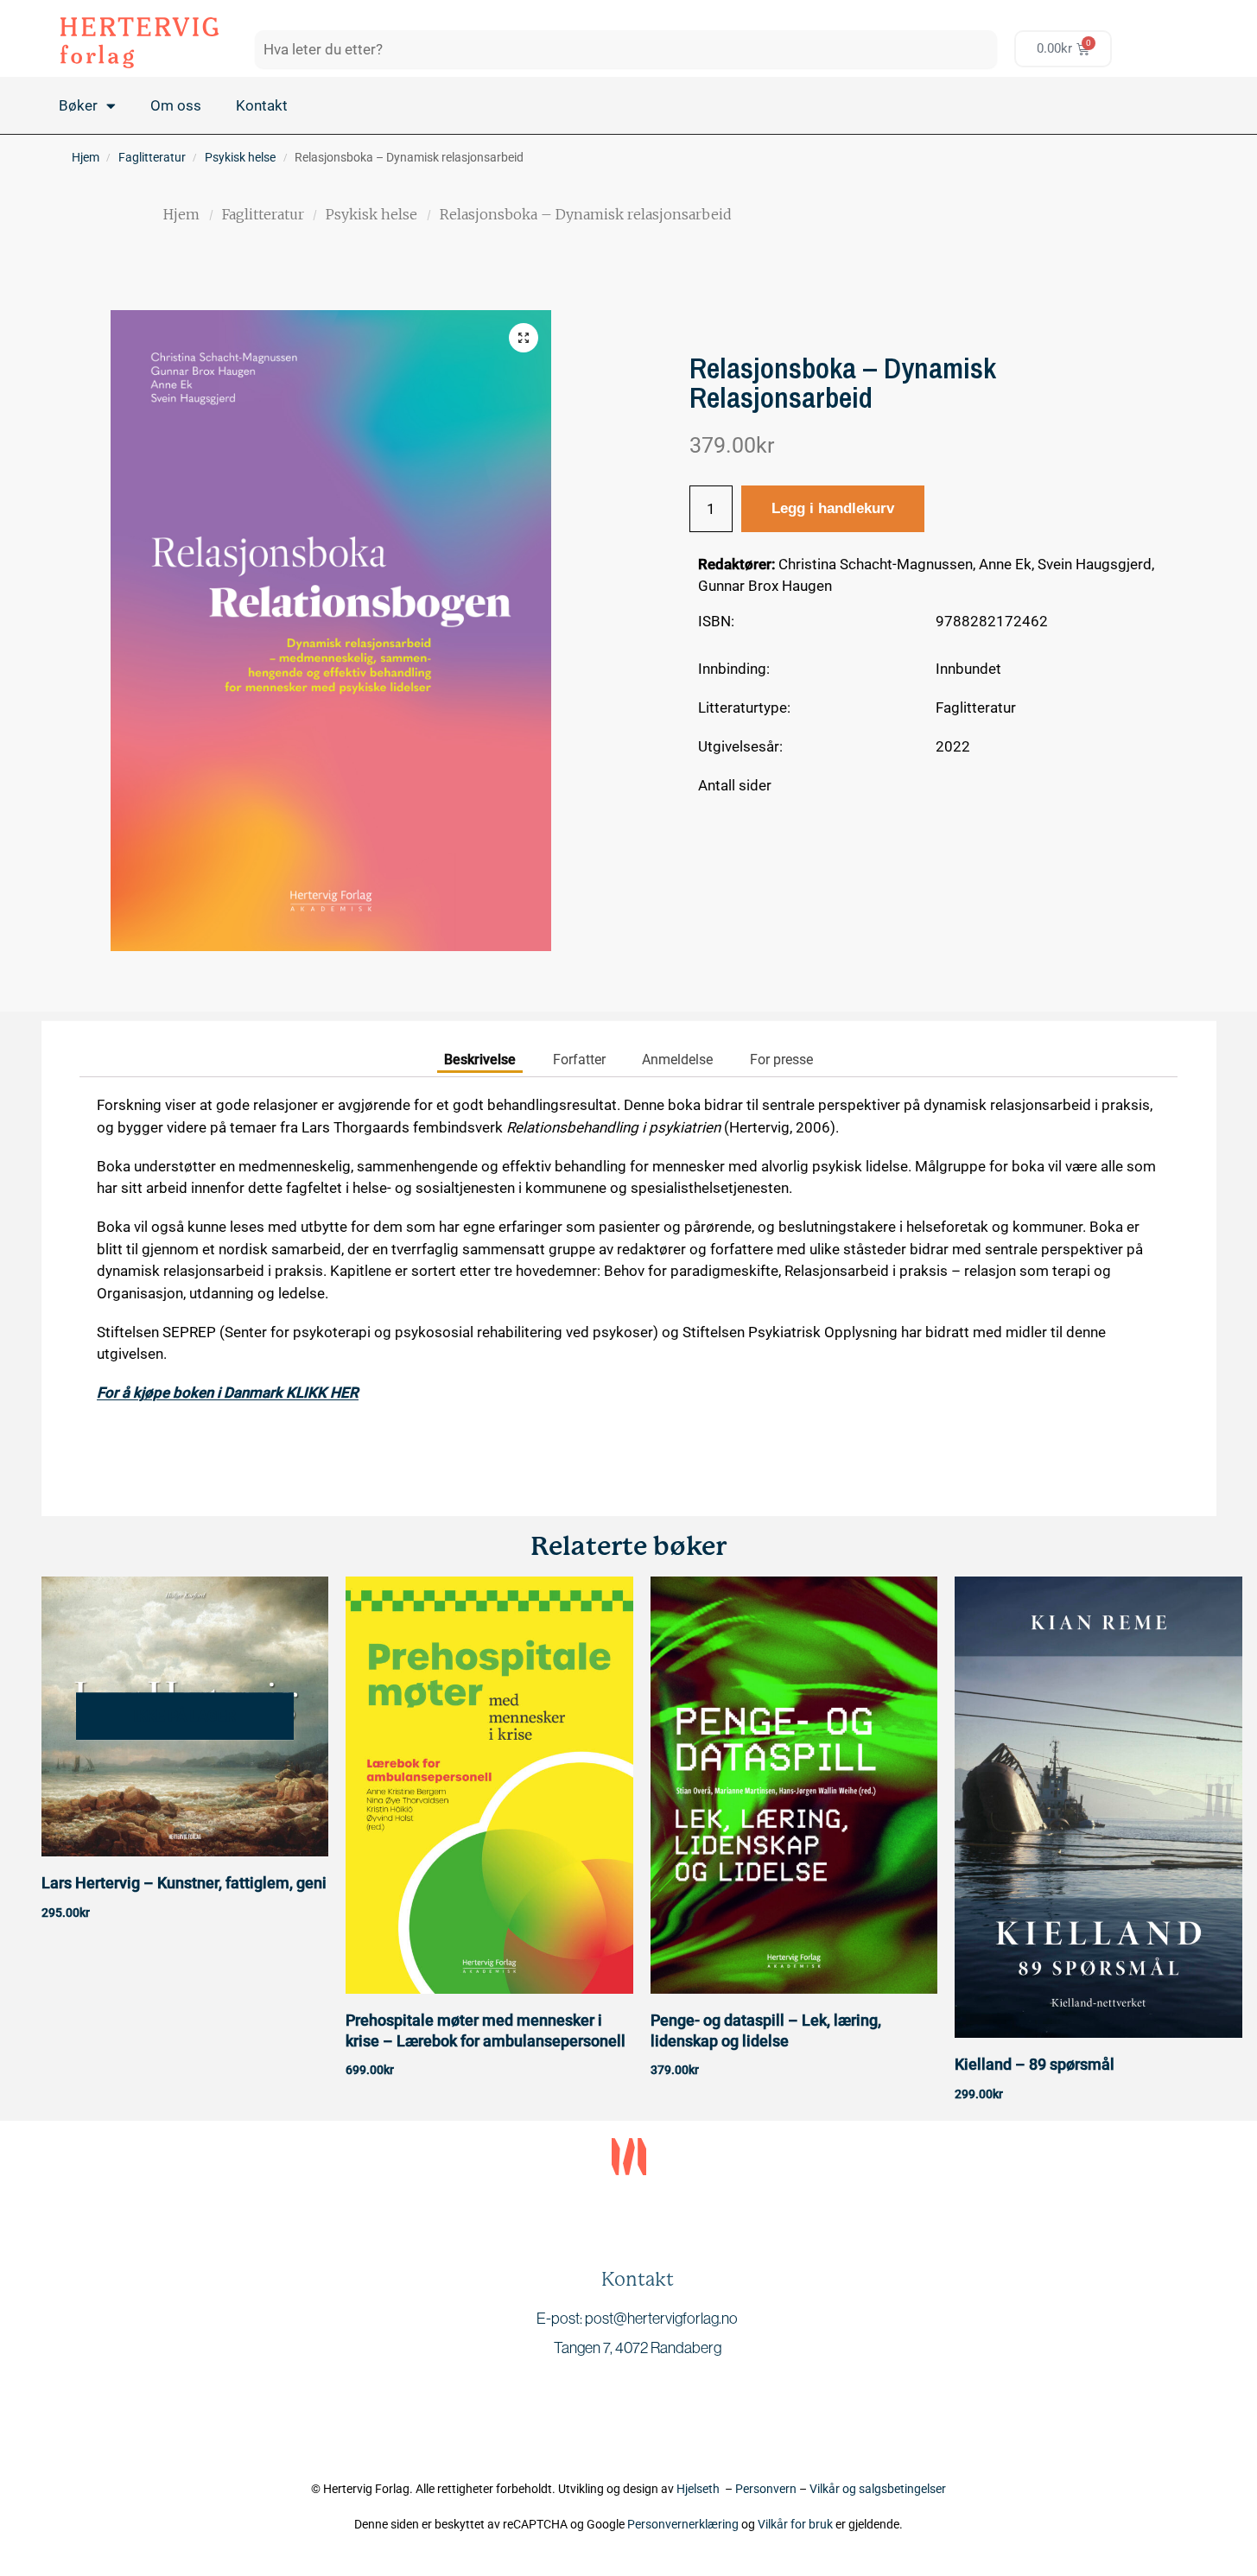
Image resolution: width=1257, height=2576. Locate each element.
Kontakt (262, 105)
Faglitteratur (152, 157)
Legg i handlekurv (833, 508)
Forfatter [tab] (579, 1060)
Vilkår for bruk (795, 2524)
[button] (524, 338)
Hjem (86, 157)
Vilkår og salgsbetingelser (878, 2489)
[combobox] (626, 49)
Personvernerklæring (683, 2524)
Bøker (78, 105)
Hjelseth (701, 2489)
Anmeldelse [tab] (677, 1060)
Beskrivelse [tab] (480, 1060)
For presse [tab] (781, 1060)
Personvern (766, 2489)
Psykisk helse (240, 157)
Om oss (176, 105)
